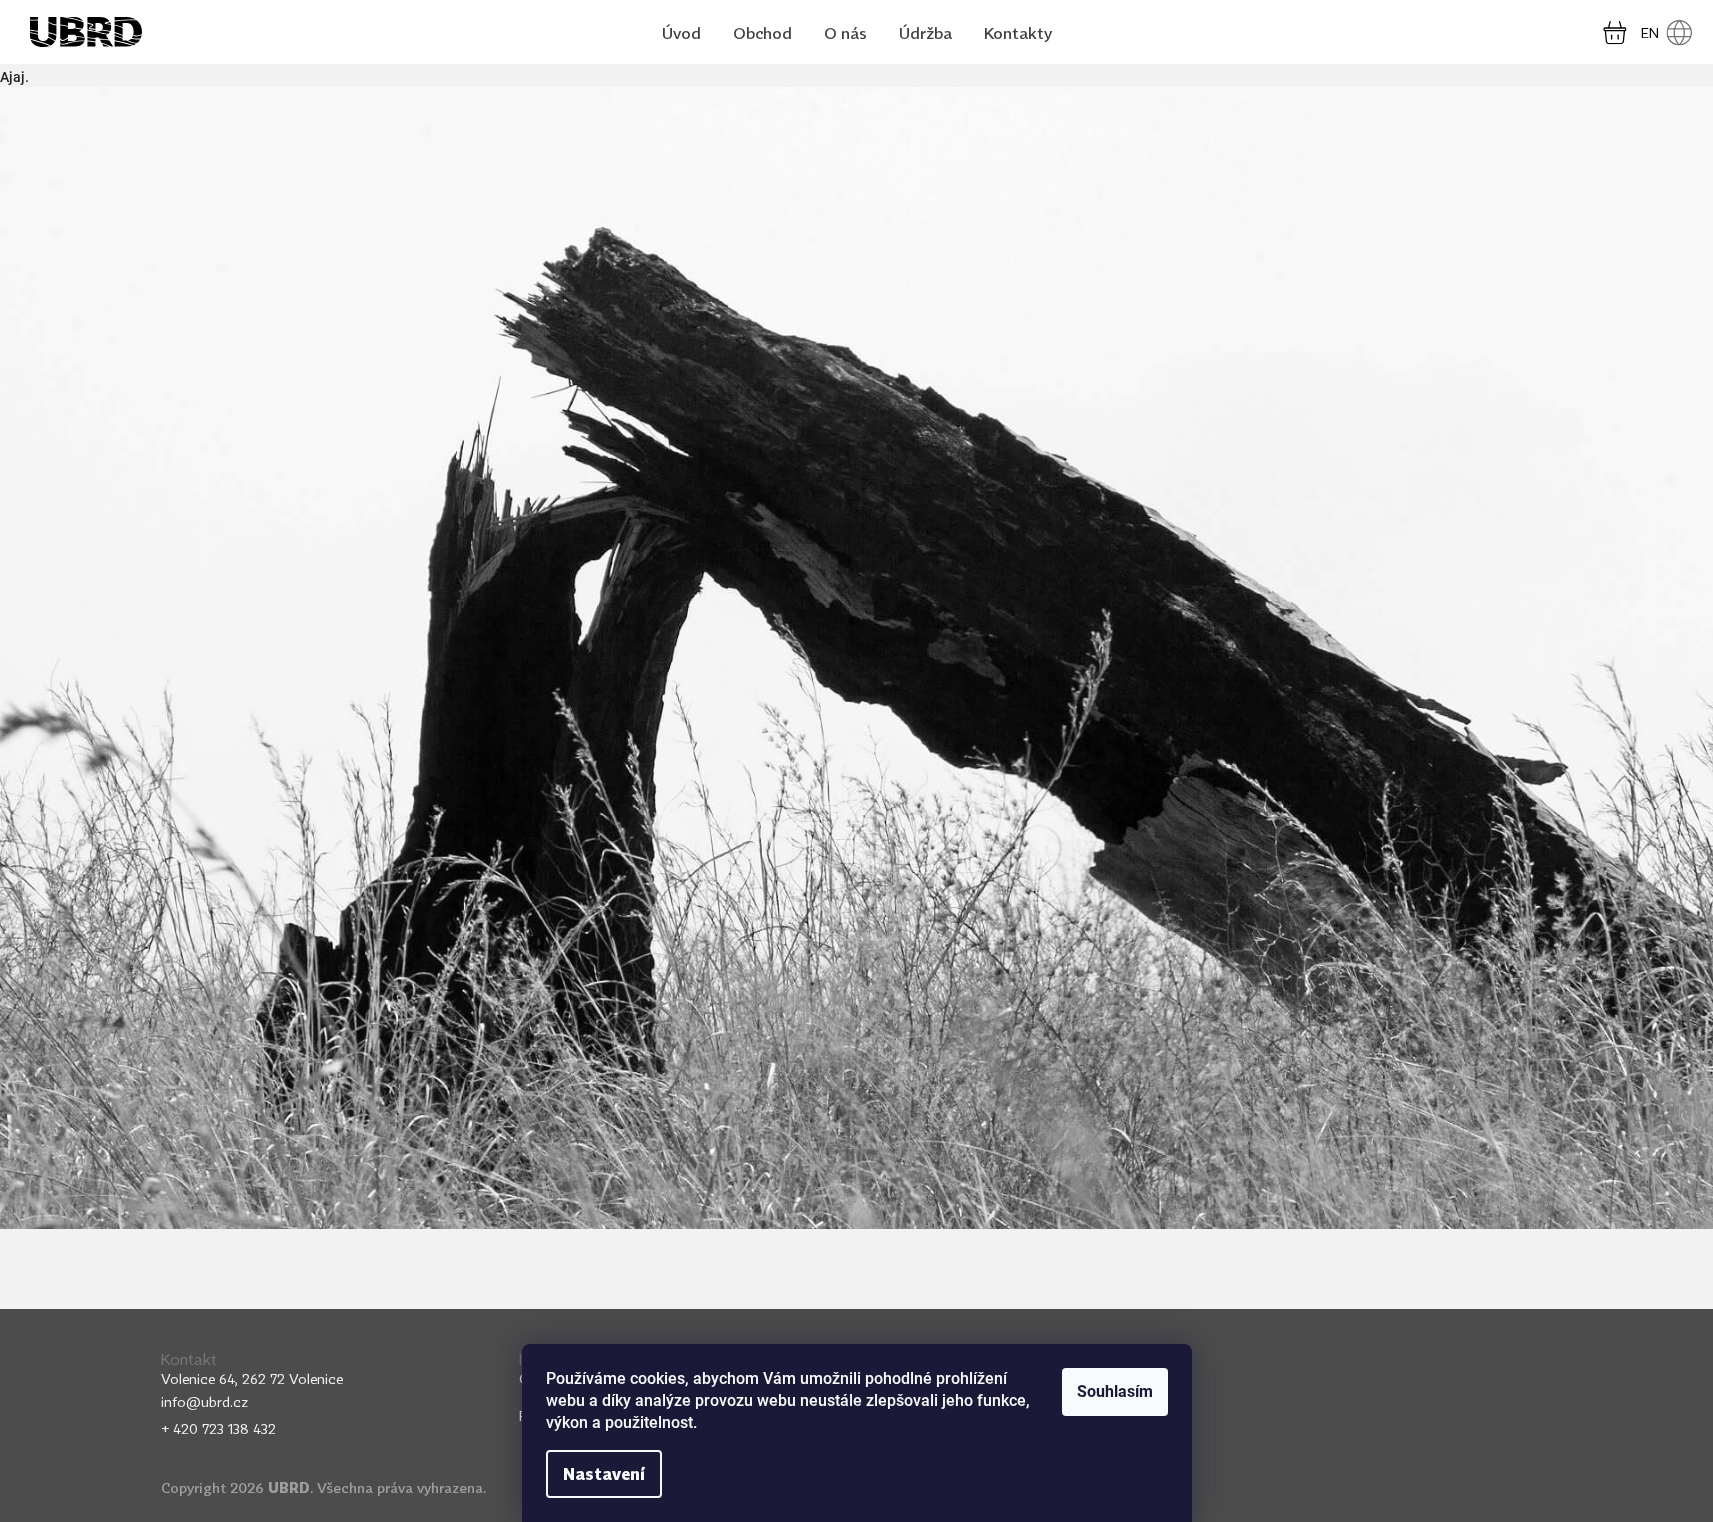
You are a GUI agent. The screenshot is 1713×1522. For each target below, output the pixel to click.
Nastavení (604, 1474)
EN (1650, 32)
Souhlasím (1115, 1391)
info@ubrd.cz (204, 1401)
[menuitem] (681, 33)
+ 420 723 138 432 (218, 1428)
